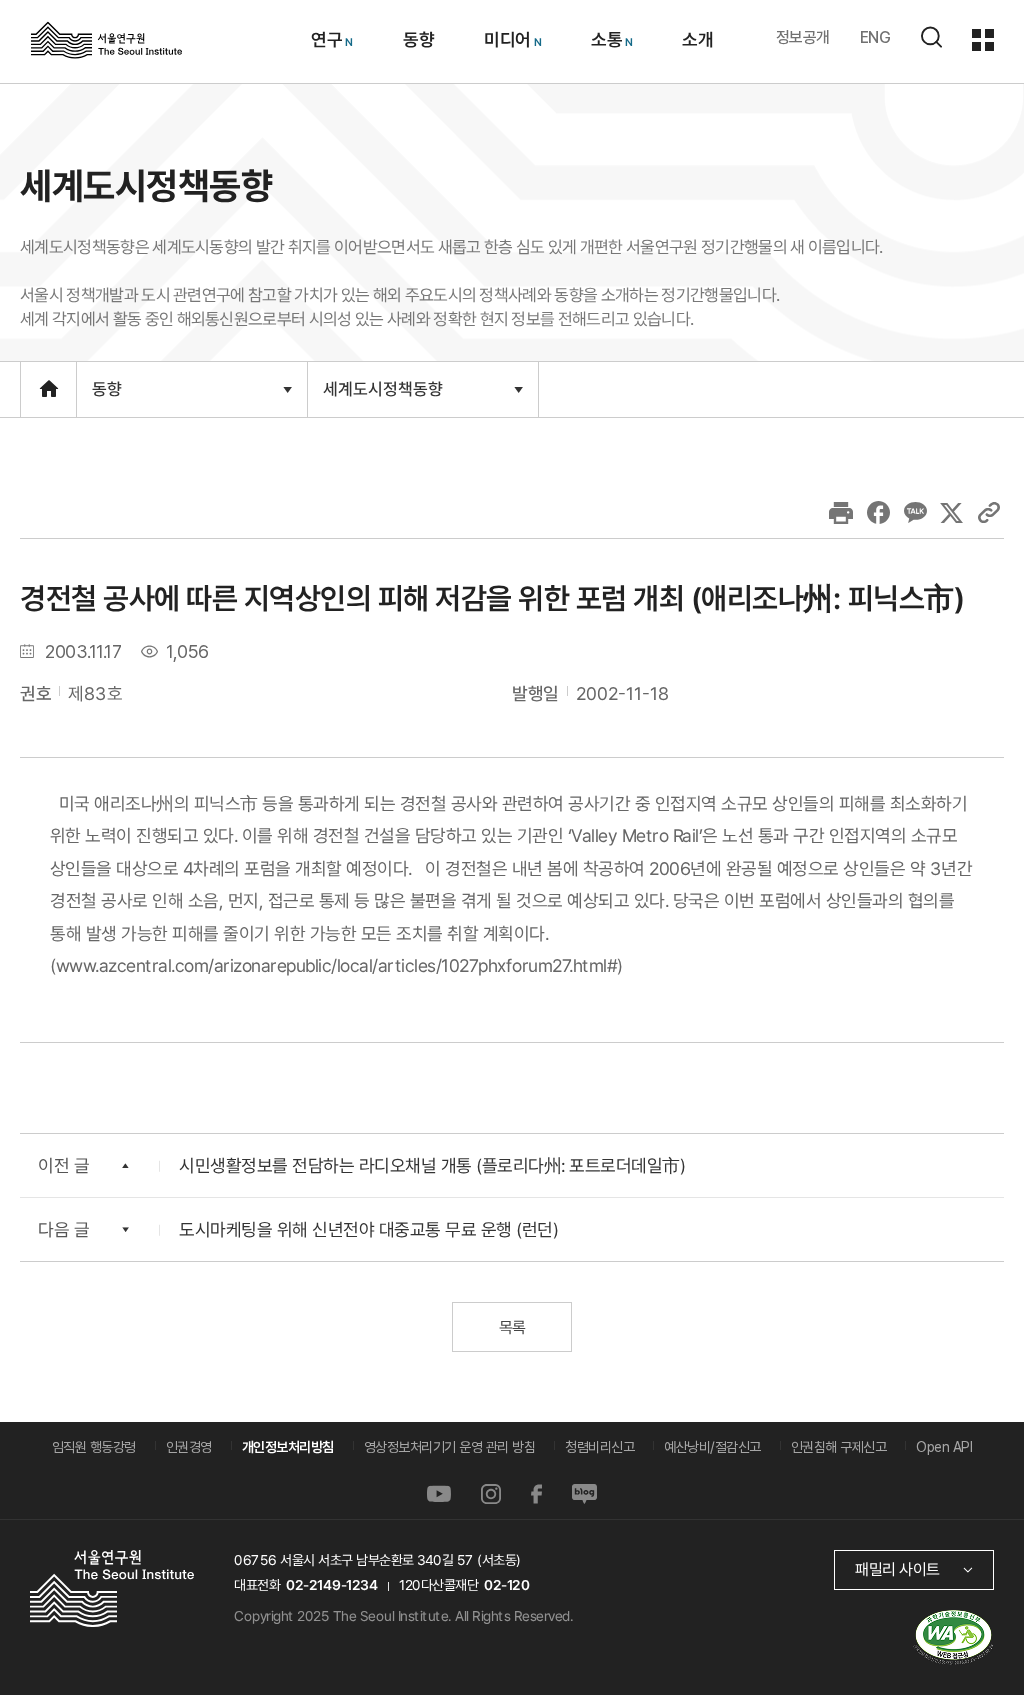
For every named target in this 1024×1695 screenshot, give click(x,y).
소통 (605, 39)
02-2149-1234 (332, 1585)
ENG (875, 37)
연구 (326, 39)
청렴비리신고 (599, 1447)
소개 (697, 39)
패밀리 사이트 (897, 1569)
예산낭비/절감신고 (712, 1447)
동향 (417, 39)
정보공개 (803, 37)
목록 (511, 1327)
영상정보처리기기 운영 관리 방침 (450, 1447)
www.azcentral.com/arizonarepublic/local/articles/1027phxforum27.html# (337, 964)
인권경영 (189, 1447)
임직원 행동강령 (94, 1447)
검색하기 (931, 37)
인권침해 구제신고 (839, 1447)
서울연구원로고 (106, 39)
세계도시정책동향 (382, 397)
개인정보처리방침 (288, 1447)
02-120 (506, 1585)
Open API (944, 1447)
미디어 (506, 39)
